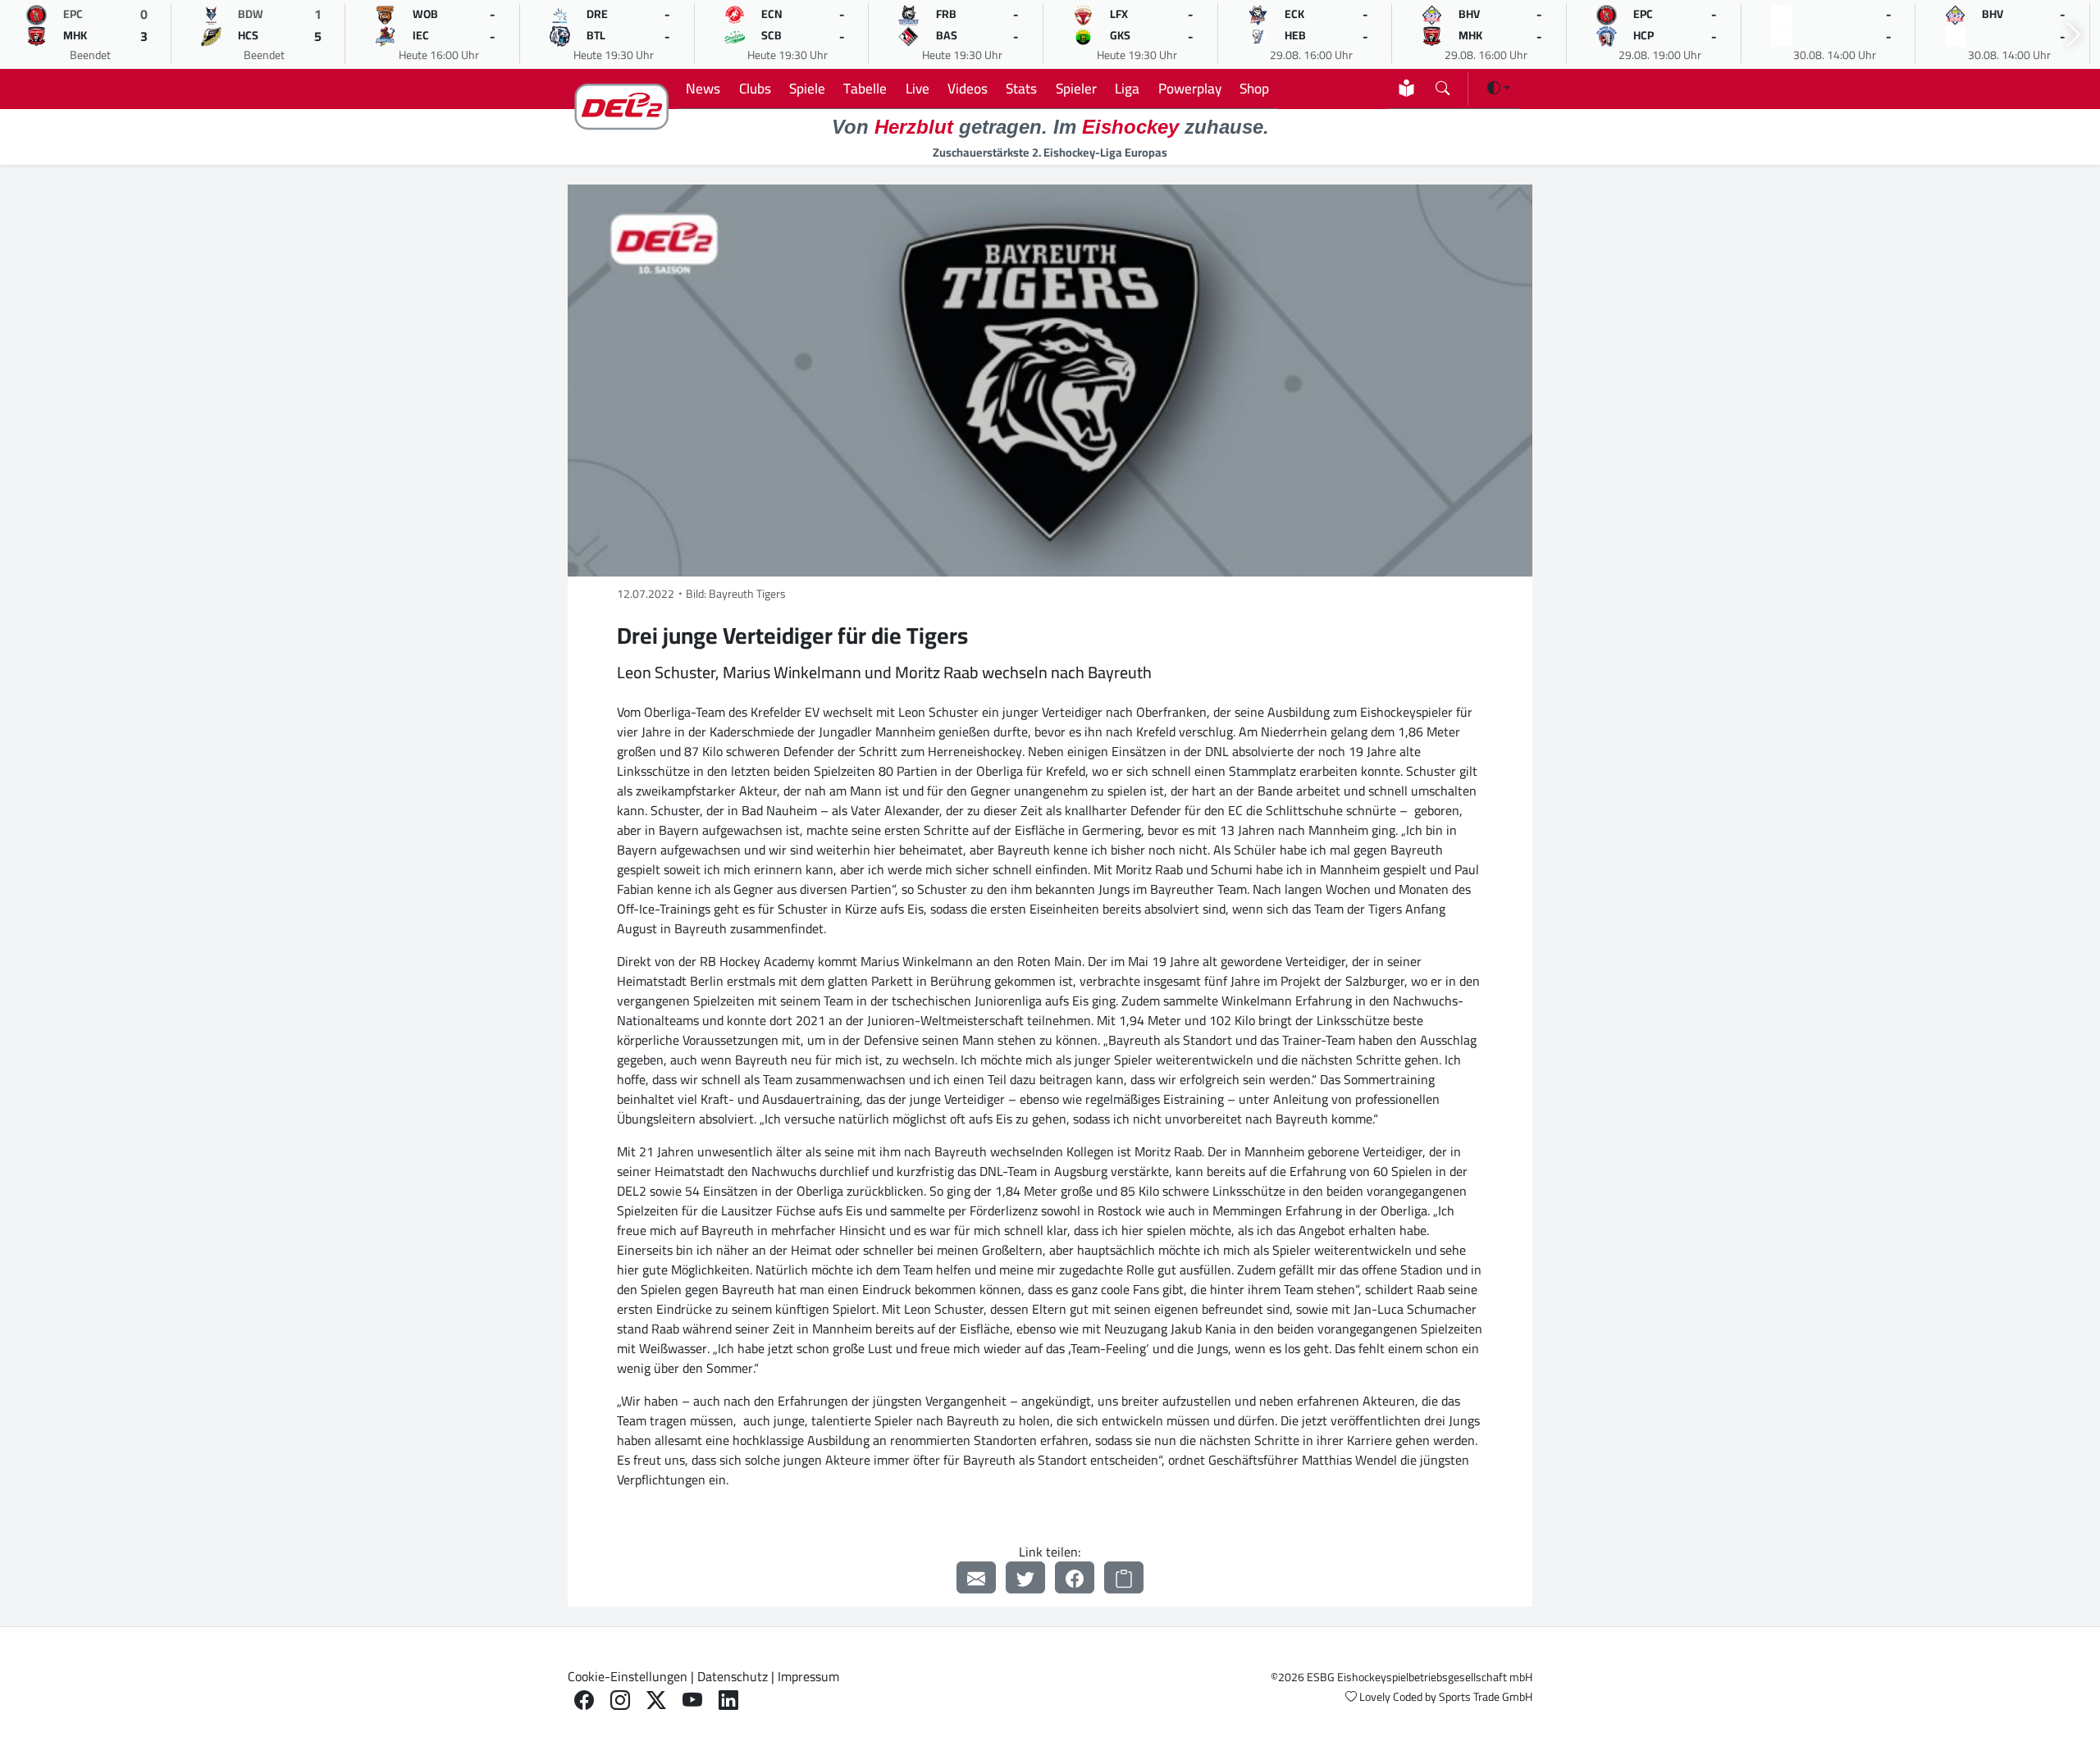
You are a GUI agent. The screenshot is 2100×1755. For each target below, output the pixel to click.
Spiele (807, 88)
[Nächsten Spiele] (2074, 35)
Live (918, 88)
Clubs (755, 88)
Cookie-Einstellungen (628, 1676)
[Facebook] (1075, 1577)
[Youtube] (692, 1700)
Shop (1254, 88)
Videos (968, 88)
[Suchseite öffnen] (1443, 85)
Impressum (808, 1676)
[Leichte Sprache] (1406, 88)
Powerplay (1190, 88)
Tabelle (865, 88)
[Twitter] (1025, 1577)
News (703, 88)
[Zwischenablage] (1124, 1577)
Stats (1021, 88)
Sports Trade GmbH (1486, 1697)
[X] (656, 1700)
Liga (1127, 88)
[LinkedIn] (728, 1700)
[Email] (976, 1577)
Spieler (1076, 88)
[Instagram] (620, 1700)
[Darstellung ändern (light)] (1499, 88)
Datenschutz (733, 1676)
